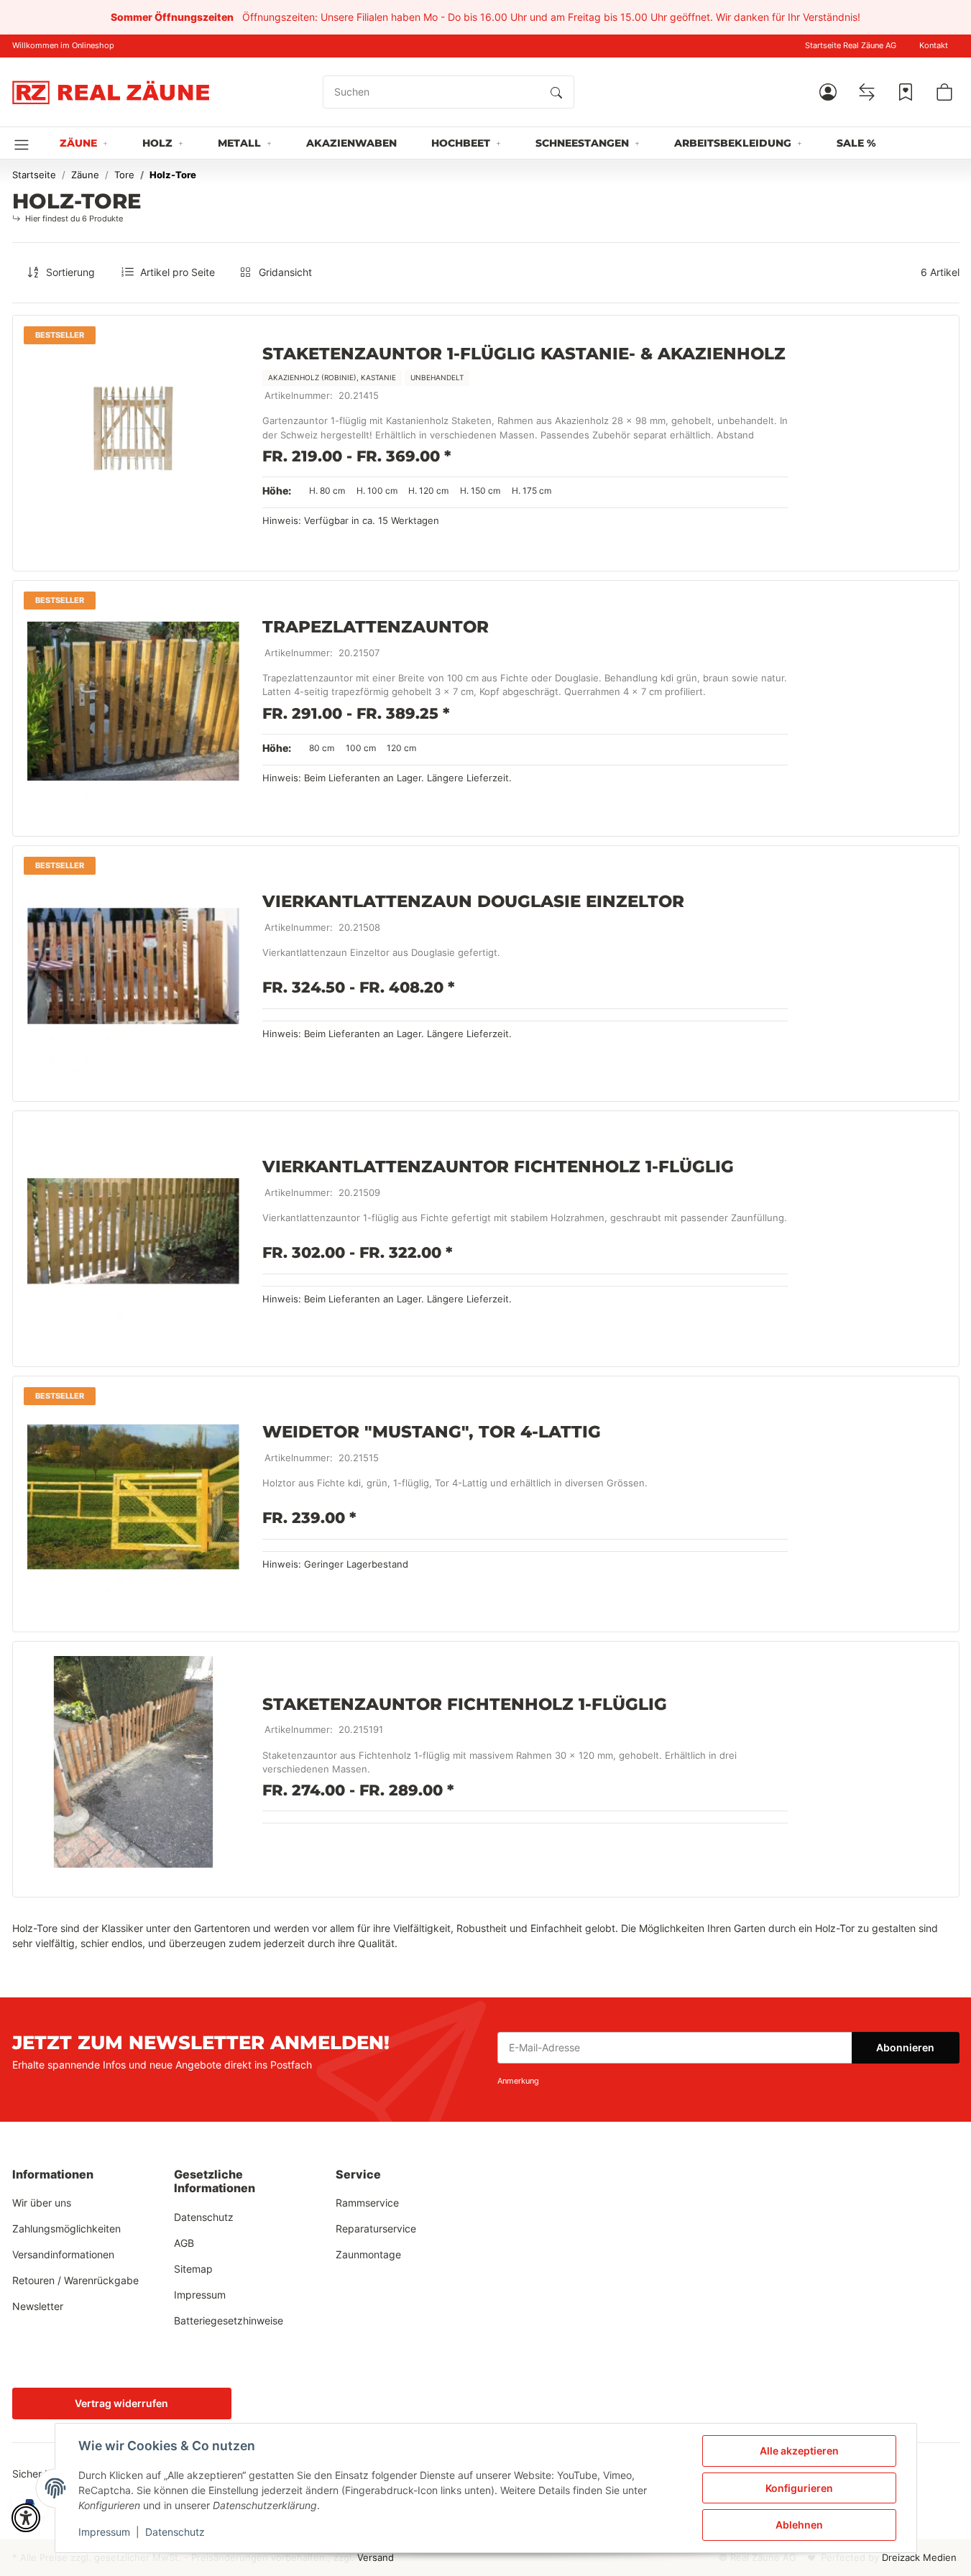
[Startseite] (111, 92)
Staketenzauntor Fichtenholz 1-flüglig (465, 1703)
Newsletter (38, 2306)
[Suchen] (556, 92)
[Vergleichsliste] (867, 92)
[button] (828, 92)
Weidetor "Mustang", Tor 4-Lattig (432, 1432)
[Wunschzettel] (906, 92)
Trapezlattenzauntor (376, 627)
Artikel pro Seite (178, 272)
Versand (376, 2558)
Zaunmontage (368, 2254)
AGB (184, 2243)
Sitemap (193, 2269)
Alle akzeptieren (799, 2451)
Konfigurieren (799, 2488)
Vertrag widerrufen (121, 2403)
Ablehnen (799, 2525)
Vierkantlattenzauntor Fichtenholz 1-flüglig (498, 1167)
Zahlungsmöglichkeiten (66, 2228)
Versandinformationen (63, 2254)
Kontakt (934, 46)
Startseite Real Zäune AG (851, 46)
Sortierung (70, 272)
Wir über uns (42, 2203)
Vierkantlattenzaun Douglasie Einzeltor (473, 901)
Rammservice (367, 2203)
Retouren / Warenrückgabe (75, 2280)
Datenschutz (175, 2532)
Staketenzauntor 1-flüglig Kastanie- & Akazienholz (524, 354)
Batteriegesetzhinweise (229, 2320)
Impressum (104, 2532)
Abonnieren (905, 2047)
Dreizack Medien (919, 2558)
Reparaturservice (376, 2228)
